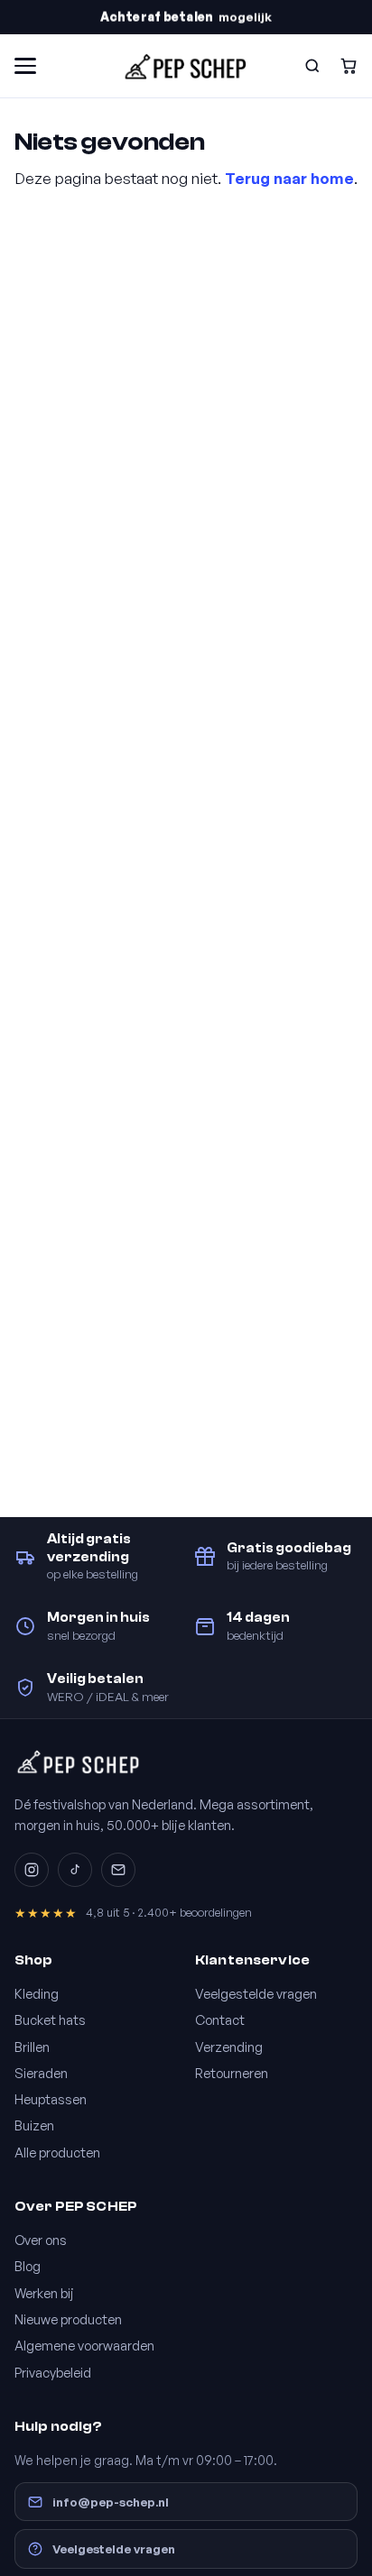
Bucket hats (50, 2019)
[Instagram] (32, 1870)
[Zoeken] (312, 66)
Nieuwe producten (68, 2319)
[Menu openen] (25, 66)
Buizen (34, 2125)
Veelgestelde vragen (256, 1993)
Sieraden (41, 2073)
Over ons (41, 2240)
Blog (28, 2266)
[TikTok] (75, 1870)
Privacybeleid (53, 2372)
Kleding (37, 1993)
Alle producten (57, 2152)
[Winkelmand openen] (349, 66)
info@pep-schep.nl (111, 2502)
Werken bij (44, 2293)
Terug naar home (289, 178)
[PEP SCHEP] (186, 66)
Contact (220, 2019)
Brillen (32, 2047)
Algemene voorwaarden (84, 2345)
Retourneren (232, 2073)
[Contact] (118, 1870)
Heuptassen (51, 2099)
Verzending (229, 2047)
